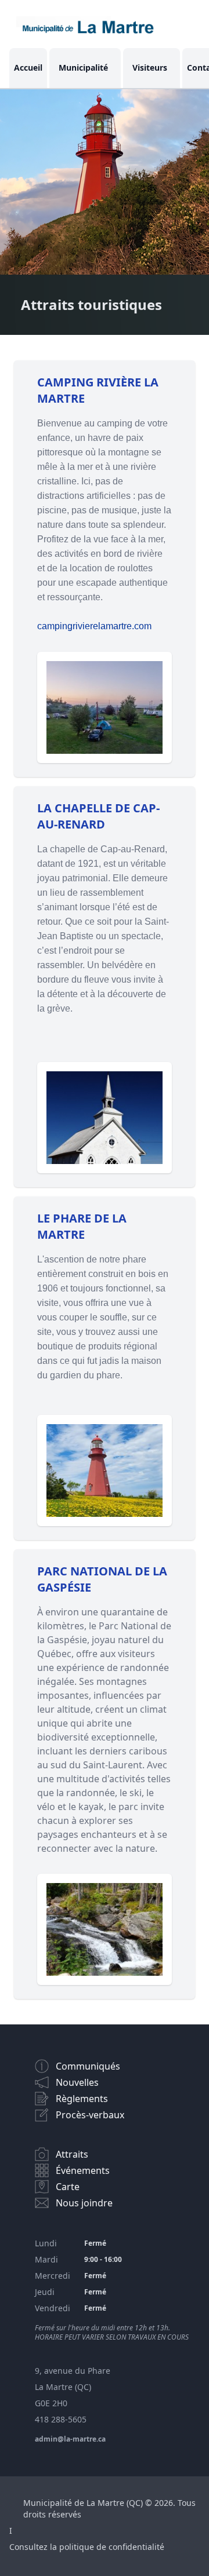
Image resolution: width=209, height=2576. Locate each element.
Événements (83, 2170)
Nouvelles (77, 2082)
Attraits (72, 2154)
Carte (68, 2187)
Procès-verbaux (90, 2115)
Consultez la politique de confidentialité (87, 2547)
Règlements (82, 2099)
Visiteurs (150, 67)
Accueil (28, 67)
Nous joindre (84, 2203)
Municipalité (83, 67)
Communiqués (88, 2066)
